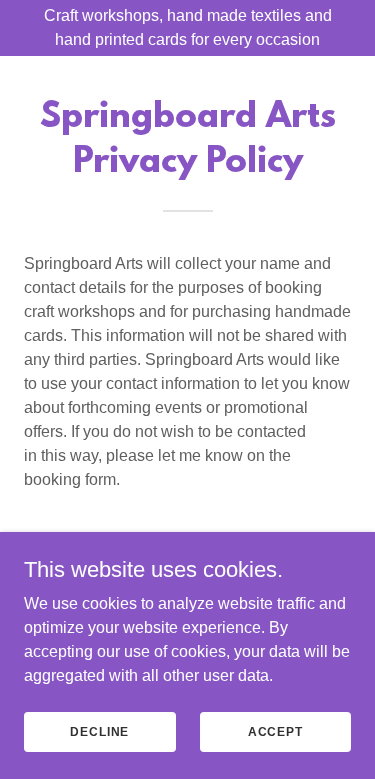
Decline (99, 731)
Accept (275, 731)
